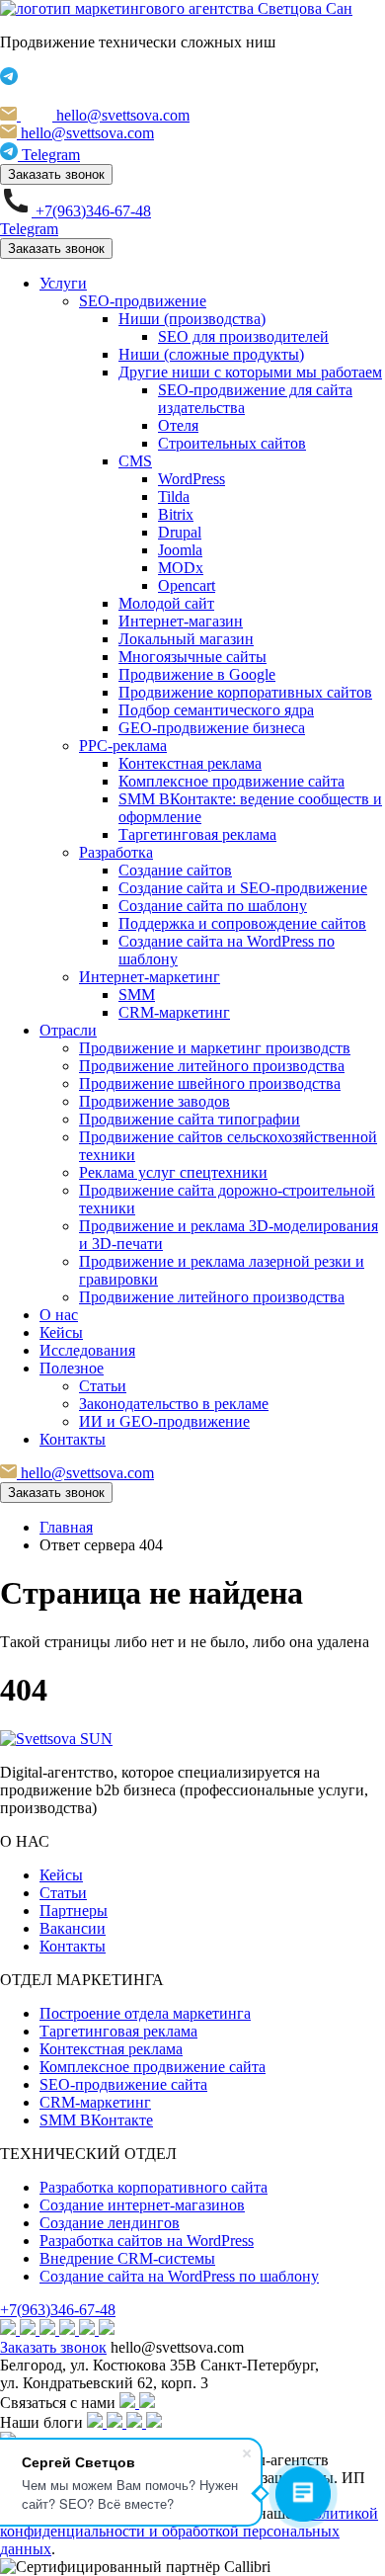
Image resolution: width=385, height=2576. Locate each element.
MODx (181, 568)
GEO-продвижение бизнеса (212, 728)
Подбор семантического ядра (216, 710)
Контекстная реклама (190, 763)
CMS (135, 461)
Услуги (63, 283)
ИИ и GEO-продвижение (164, 1421)
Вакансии (73, 1928)
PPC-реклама (123, 746)
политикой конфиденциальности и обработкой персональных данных (189, 2531)
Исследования (87, 1350)
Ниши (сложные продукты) (211, 354)
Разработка (116, 852)
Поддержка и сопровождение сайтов (242, 923)
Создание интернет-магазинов (142, 2205)
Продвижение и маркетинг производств (215, 1048)
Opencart (187, 585)
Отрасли (68, 1030)
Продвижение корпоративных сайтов (245, 692)
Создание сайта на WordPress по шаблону (179, 2276)
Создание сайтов (175, 870)
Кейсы (61, 1332)
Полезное (72, 1368)
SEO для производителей (243, 336)
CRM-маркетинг (174, 1012)
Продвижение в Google (197, 674)
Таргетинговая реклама (197, 834)
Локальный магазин (186, 639)
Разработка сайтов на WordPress (147, 2241)
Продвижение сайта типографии (190, 1119)
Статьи (103, 1386)
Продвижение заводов (154, 1101)
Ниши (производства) (192, 319)
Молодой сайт (166, 603)
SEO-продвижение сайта (123, 2084)
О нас (59, 1315)
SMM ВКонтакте (96, 2120)
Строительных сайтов (232, 443)
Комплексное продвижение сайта (231, 781)
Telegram (29, 229)
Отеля (178, 425)
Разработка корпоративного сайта (154, 2187)
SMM (137, 995)
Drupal (180, 532)
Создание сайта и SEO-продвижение (243, 888)
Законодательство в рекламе (174, 1404)
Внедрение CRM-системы (127, 2258)
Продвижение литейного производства (212, 1066)
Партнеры (74, 1911)
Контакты (73, 1439)
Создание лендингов (110, 2223)
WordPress (192, 479)
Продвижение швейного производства (210, 1083)
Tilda (174, 497)
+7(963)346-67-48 (58, 2310)
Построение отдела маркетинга (145, 2013)
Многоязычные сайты (192, 657)
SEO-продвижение (143, 301)
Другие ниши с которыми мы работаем (250, 372)
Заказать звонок (56, 174)
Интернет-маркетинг (150, 977)
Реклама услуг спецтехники (173, 1172)
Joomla (180, 550)
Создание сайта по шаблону (213, 906)
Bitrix (176, 514)
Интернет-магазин (181, 621)
